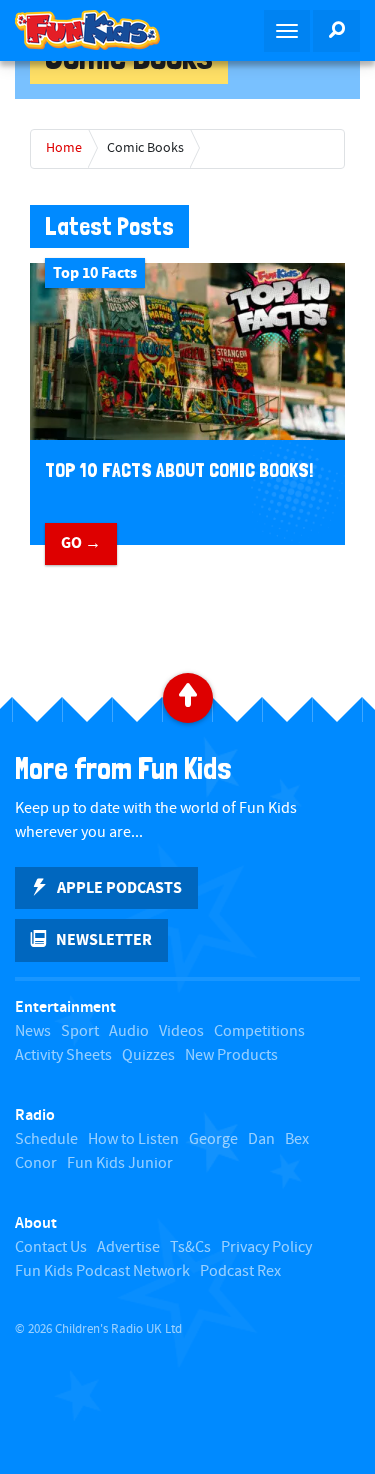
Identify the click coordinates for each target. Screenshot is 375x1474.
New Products (231, 1055)
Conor (36, 1163)
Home (64, 148)
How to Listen (133, 1139)
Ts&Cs (190, 1247)
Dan (261, 1139)
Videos (181, 1031)
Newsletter (104, 940)
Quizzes (148, 1055)
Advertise (128, 1247)
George (213, 1139)
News (33, 1031)
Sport (80, 1031)
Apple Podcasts (119, 888)
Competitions (259, 1031)
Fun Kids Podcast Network (102, 1271)
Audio (129, 1031)
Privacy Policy (266, 1247)
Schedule (46, 1139)
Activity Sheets (63, 1055)
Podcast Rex (240, 1271)
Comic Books (145, 148)
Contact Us (51, 1247)
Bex (297, 1139)
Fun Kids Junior (120, 1163)
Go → (81, 543)
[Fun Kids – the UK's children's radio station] (94, 30)
